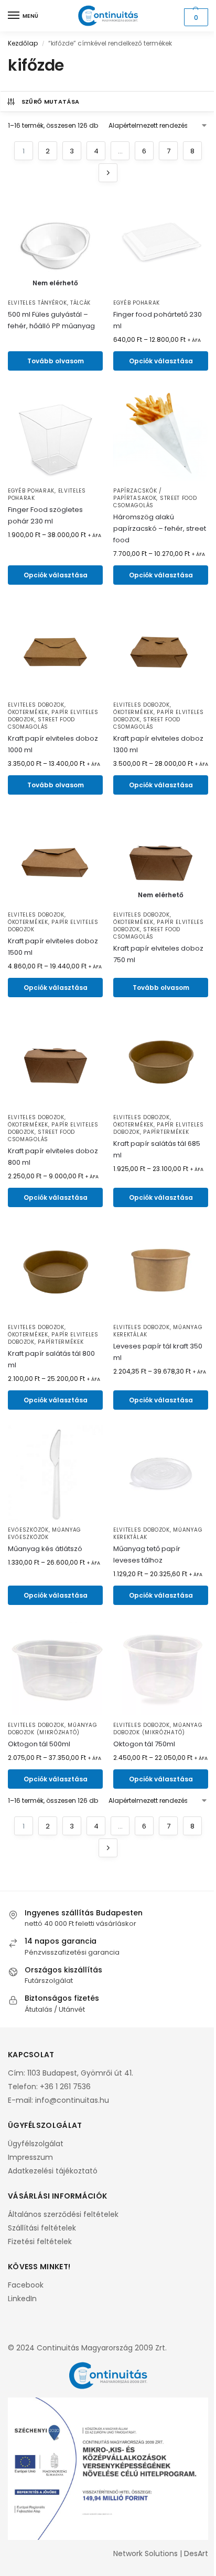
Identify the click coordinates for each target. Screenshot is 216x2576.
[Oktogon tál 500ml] (55, 1668)
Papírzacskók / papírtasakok (138, 494)
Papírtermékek (166, 1132)
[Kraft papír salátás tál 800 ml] (55, 1270)
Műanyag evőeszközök (45, 1534)
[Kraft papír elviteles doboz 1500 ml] (55, 858)
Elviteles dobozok (36, 705)
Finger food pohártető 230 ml (158, 320)
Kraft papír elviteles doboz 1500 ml (53, 947)
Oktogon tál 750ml (144, 1744)
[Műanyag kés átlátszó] (55, 1473)
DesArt (196, 2553)
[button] (195, 17)
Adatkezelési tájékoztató (53, 2171)
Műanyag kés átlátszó (45, 1549)
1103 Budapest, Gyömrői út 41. (80, 2073)
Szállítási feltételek (42, 2228)
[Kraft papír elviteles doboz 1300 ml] (161, 648)
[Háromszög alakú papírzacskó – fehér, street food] (161, 434)
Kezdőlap (23, 43)
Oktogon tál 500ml (39, 1744)
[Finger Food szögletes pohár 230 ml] (55, 434)
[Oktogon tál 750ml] (161, 1668)
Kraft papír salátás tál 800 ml (51, 1359)
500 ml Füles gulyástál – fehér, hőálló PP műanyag (51, 320)
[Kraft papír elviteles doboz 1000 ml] (55, 648)
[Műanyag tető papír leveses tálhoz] (161, 1473)
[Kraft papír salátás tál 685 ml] (161, 1060)
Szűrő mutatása (51, 102)
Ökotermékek (28, 712)
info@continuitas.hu (72, 2100)
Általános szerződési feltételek (63, 2214)
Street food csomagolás (41, 723)
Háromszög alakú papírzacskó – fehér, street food (160, 528)
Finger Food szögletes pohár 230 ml (45, 515)
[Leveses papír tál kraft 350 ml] (161, 1270)
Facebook (26, 2285)
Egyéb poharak (137, 303)
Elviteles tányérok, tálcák (49, 303)
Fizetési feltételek (40, 2242)
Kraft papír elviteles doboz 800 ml (53, 1157)
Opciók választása (161, 361)
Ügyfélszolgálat (36, 2144)
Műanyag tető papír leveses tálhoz (147, 1554)
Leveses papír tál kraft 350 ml (158, 1352)
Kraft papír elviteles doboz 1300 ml (158, 744)
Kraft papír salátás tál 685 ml (157, 1149)
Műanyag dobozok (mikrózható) (52, 1729)
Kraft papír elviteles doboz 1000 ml (53, 744)
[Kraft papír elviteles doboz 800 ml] (55, 1060)
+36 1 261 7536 (65, 2087)
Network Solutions (145, 2553)
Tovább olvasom (56, 361)
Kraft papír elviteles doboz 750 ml (158, 954)
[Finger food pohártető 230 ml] (161, 246)
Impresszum (30, 2157)
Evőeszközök (28, 1530)
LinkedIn (22, 2299)
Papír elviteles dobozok (53, 926)
